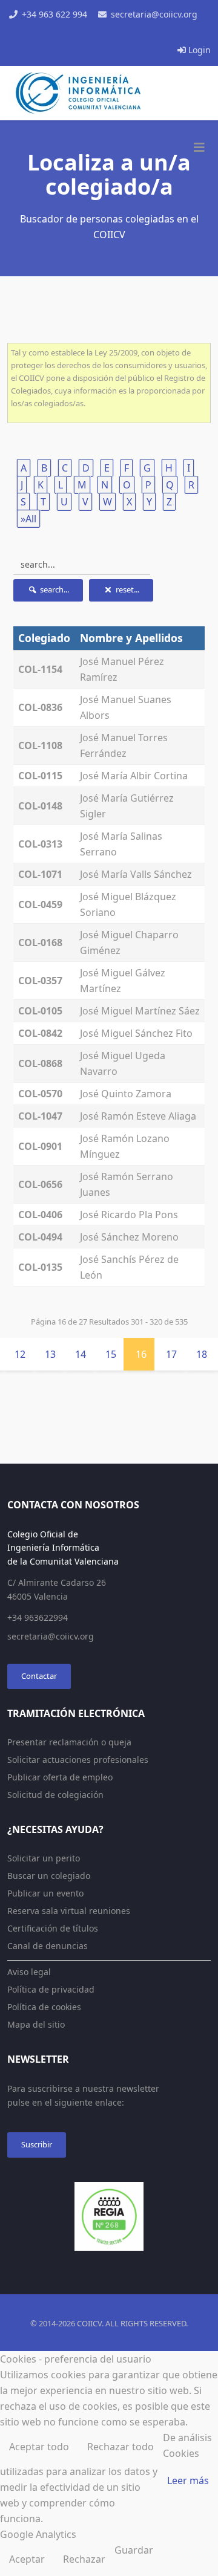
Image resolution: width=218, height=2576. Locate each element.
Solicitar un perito (44, 1858)
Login (198, 50)
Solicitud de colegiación (55, 1795)
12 (20, 1354)
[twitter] (96, 33)
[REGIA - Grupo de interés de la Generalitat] (109, 2216)
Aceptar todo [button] (39, 2447)
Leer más (188, 2480)
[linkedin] (122, 33)
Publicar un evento (45, 1893)
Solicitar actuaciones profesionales (78, 1760)
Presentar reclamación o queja (69, 1742)
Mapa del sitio (36, 2024)
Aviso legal (29, 1972)
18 (202, 1354)
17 (171, 1354)
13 (50, 1354)
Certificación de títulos (53, 1928)
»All (28, 519)
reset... (127, 589)
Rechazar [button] (84, 2559)
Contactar (39, 1676)
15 (111, 1354)
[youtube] (109, 33)
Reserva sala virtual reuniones (69, 1911)
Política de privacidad (51, 1989)
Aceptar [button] (27, 2559)
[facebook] (82, 33)
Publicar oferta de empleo (60, 1777)
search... (54, 589)
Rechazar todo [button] (121, 2447)
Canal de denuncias (48, 1946)
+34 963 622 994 (54, 14)
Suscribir (37, 2144)
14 (81, 1354)
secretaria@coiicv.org (154, 14)
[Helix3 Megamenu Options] (199, 148)
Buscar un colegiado (49, 1876)
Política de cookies (44, 2007)
